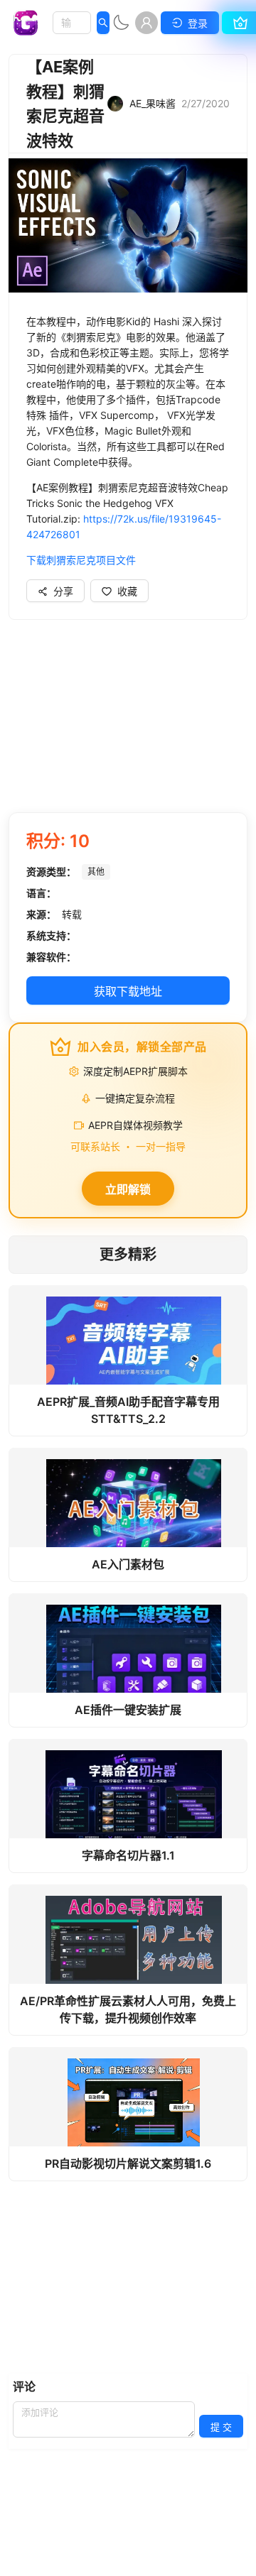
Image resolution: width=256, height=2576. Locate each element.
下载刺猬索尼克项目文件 (82, 560)
